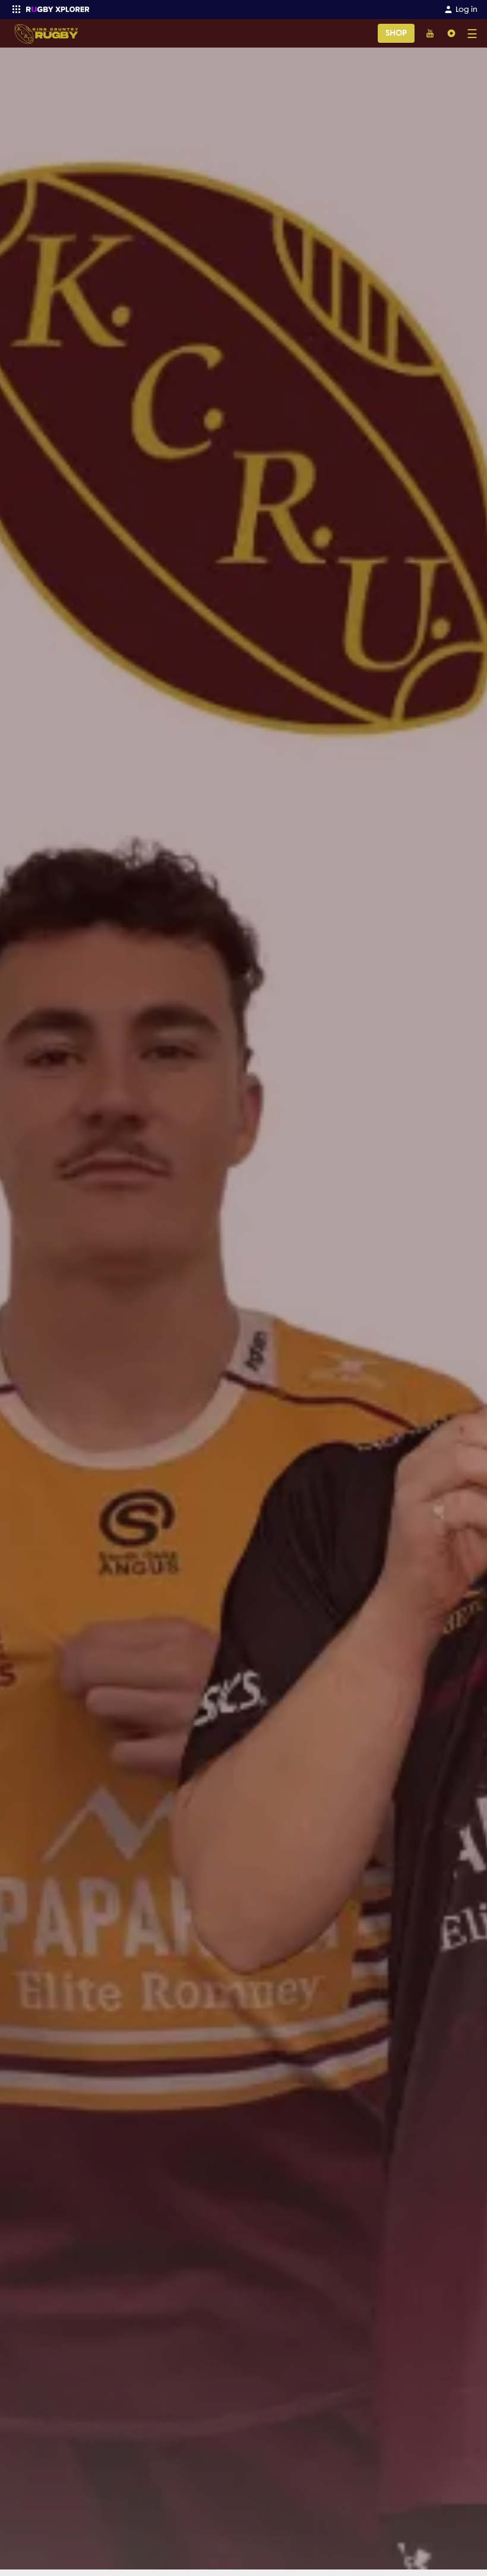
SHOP (396, 33)
